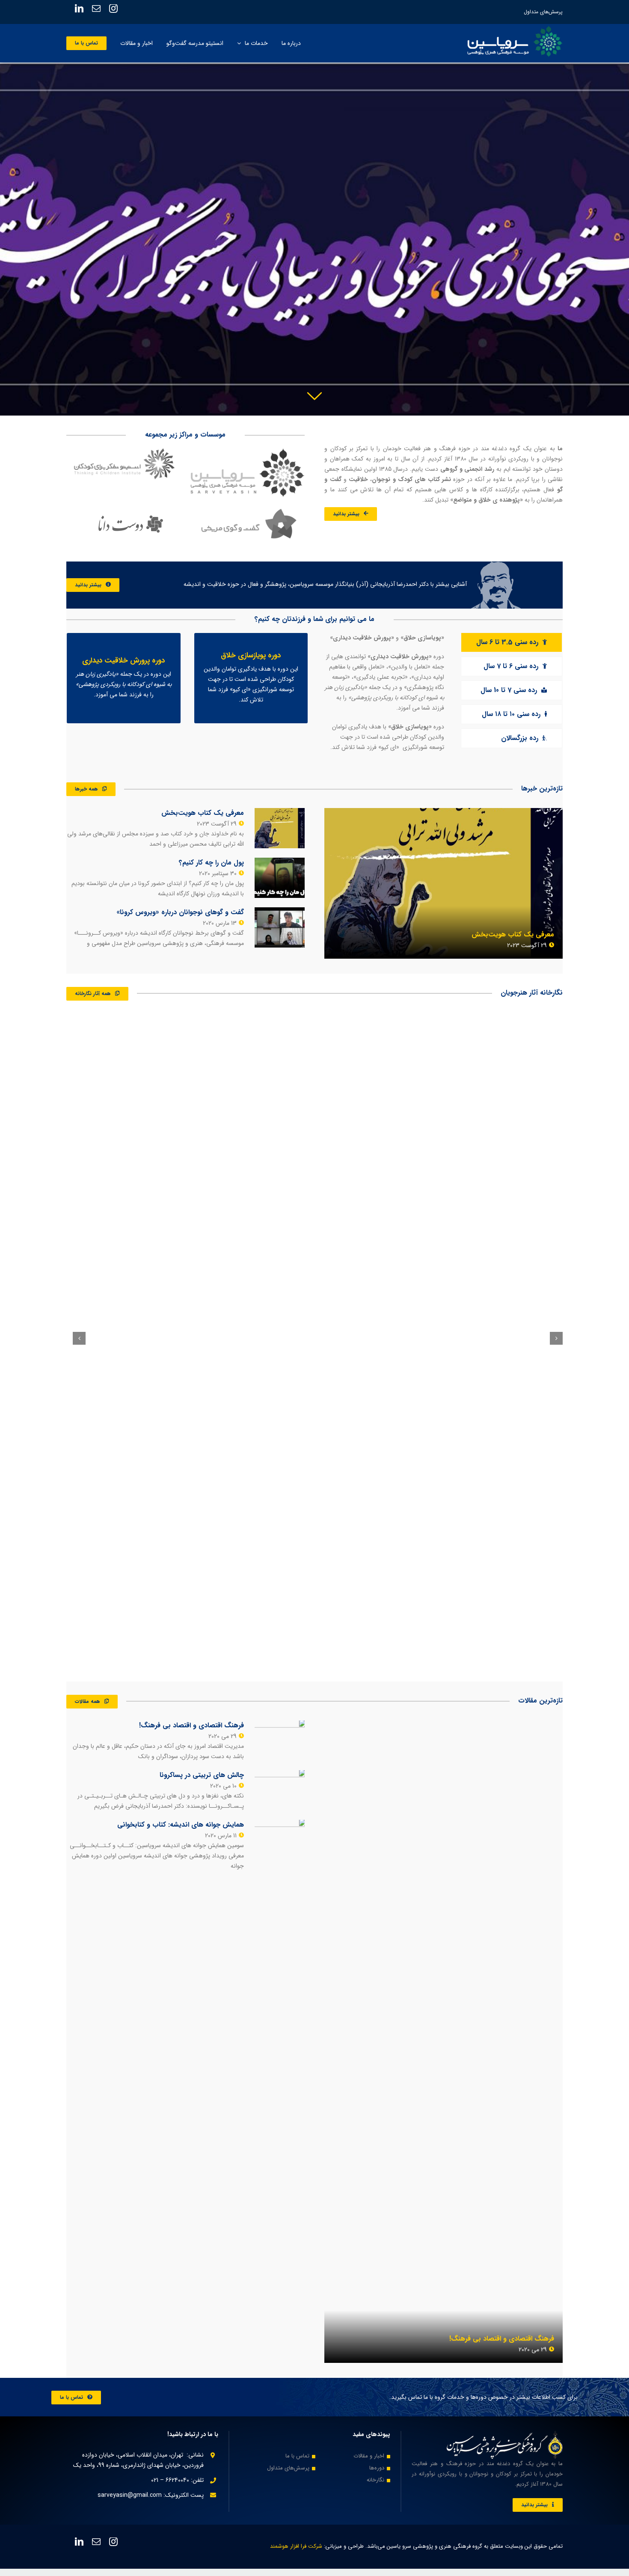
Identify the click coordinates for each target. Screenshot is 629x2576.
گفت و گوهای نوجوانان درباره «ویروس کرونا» (180, 912)
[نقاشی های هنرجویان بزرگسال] (132, 1337)
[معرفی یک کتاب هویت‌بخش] (444, 883)
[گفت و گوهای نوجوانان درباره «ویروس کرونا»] (280, 927)
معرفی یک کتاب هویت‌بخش (513, 934)
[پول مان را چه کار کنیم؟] (280, 878)
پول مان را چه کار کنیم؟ (211, 863)
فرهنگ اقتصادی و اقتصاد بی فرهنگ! (502, 2339)
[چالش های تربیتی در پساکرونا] (280, 1790)
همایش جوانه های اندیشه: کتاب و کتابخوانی (181, 1825)
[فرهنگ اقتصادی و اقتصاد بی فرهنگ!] (444, 2041)
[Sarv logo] (248, 453)
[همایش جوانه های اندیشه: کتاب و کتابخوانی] (280, 1840)
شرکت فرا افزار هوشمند (296, 2546)
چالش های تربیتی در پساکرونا (202, 1775)
